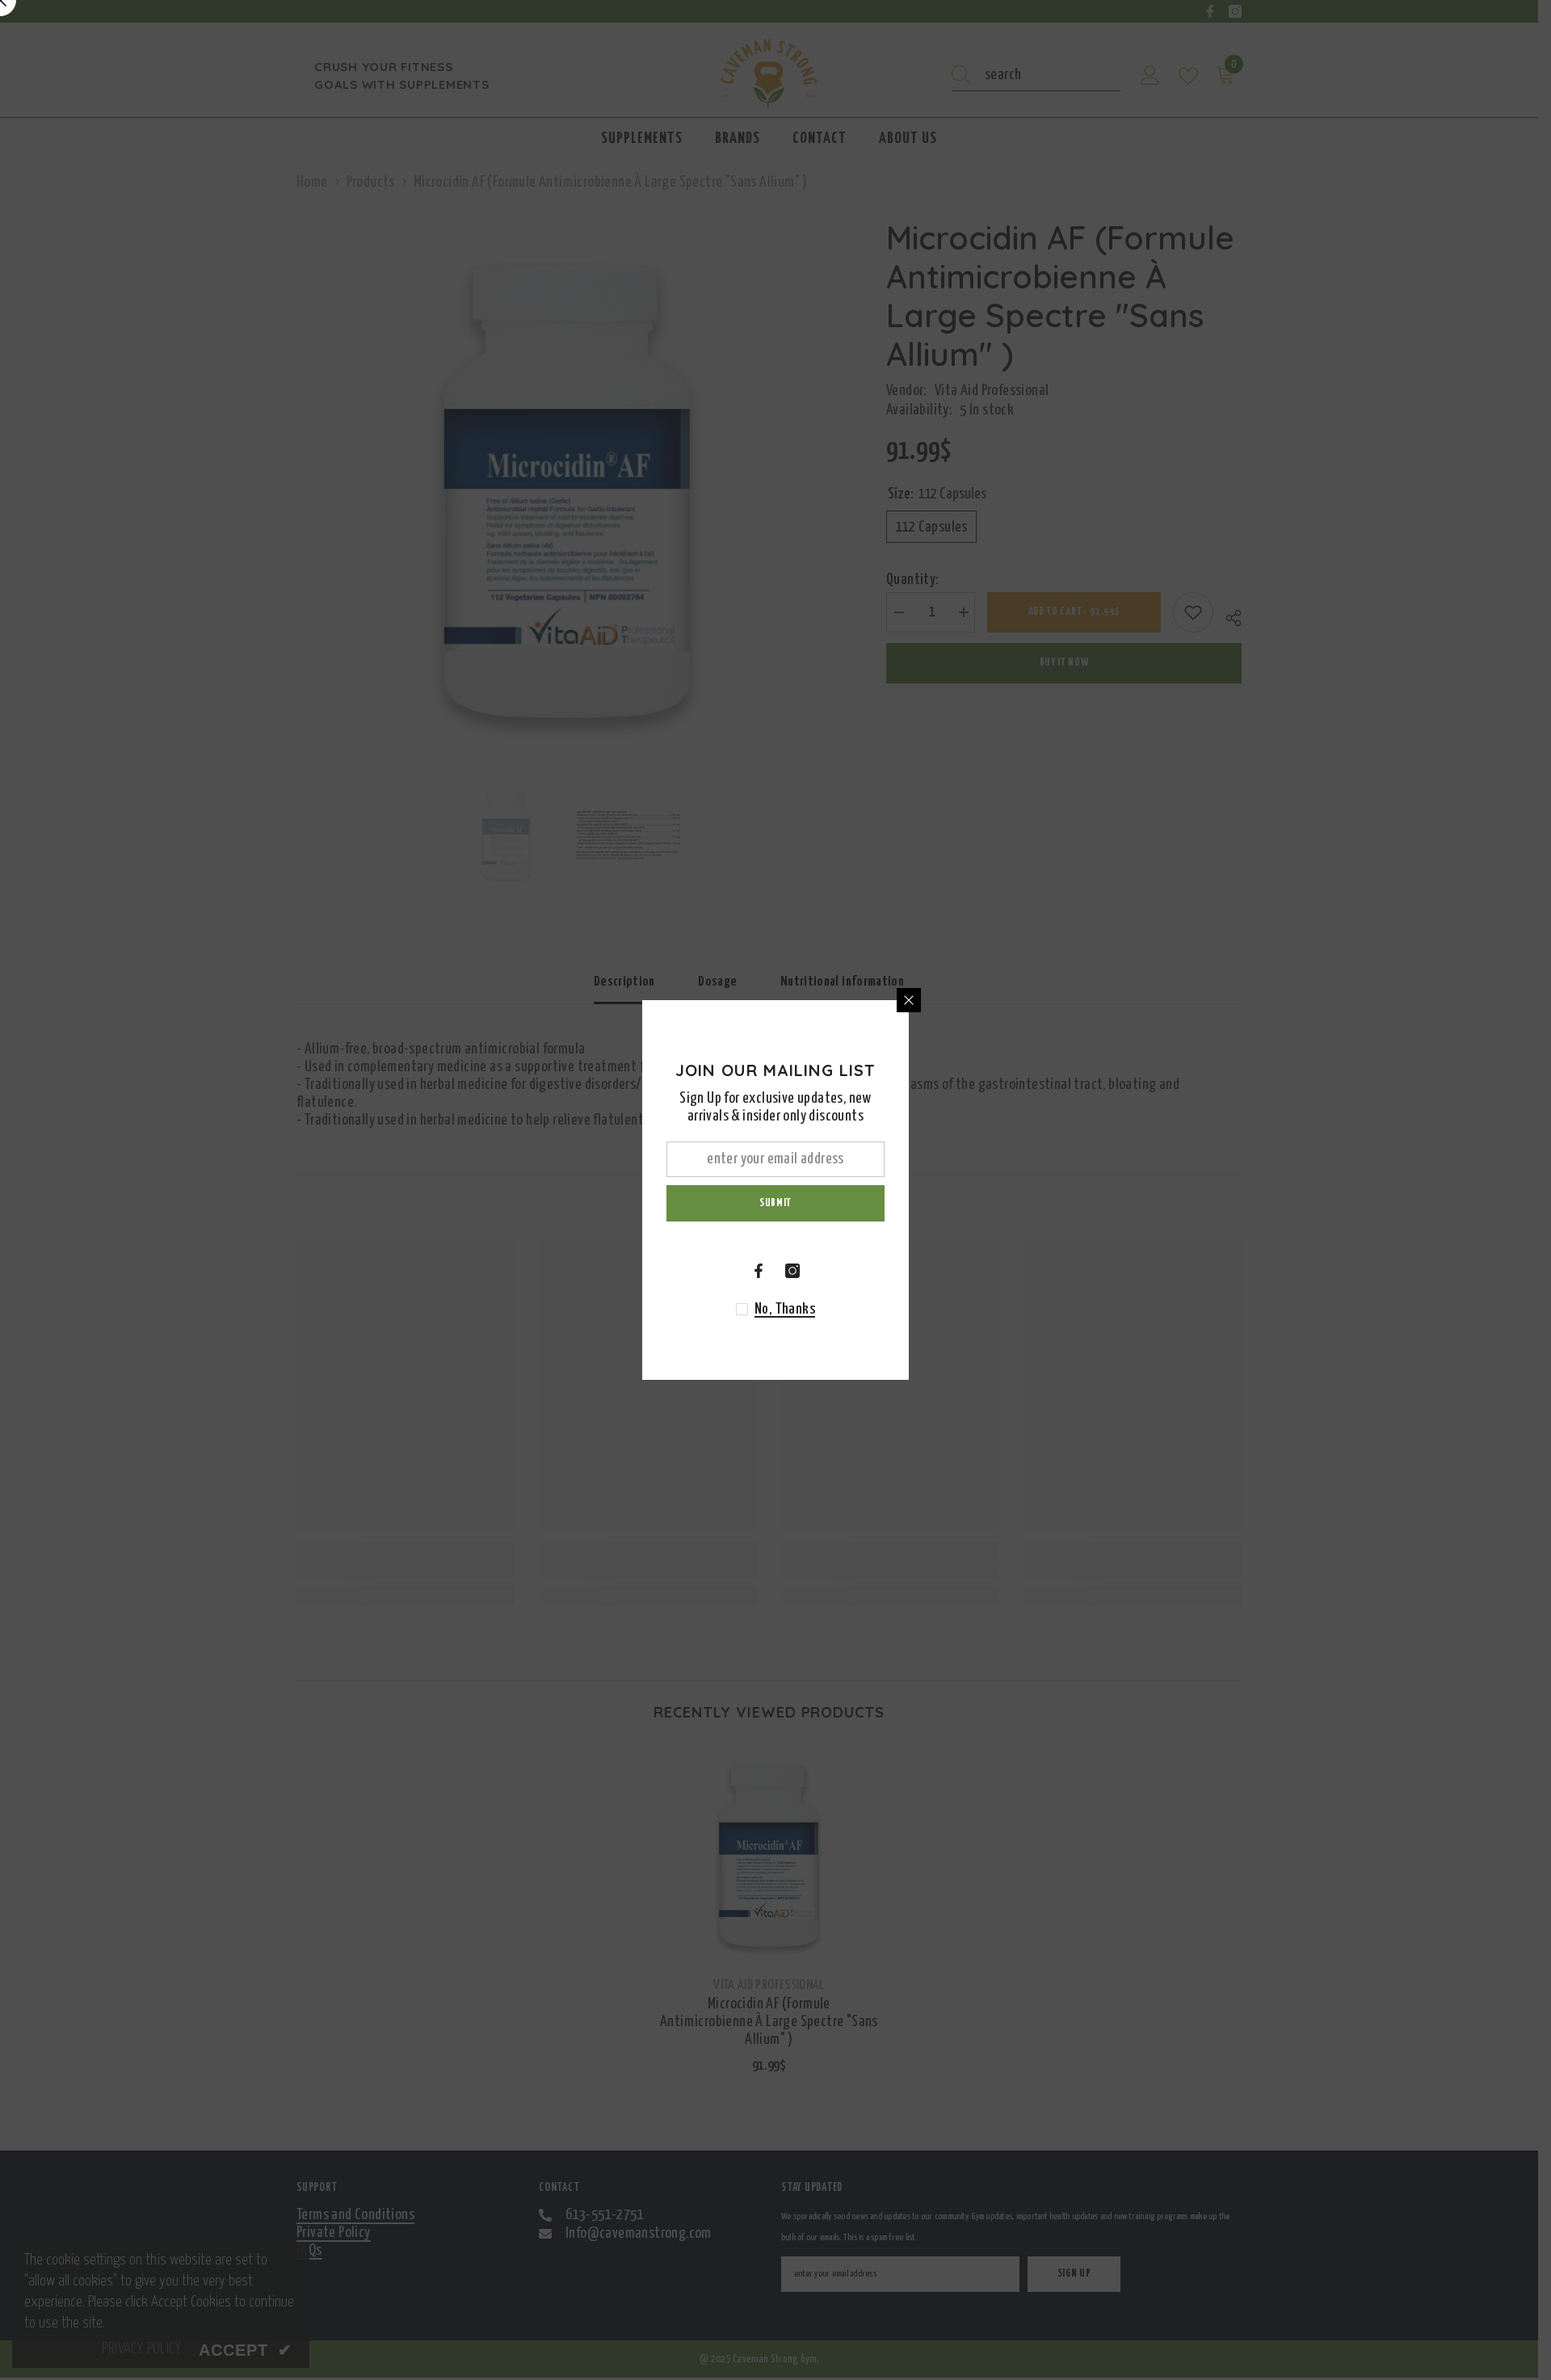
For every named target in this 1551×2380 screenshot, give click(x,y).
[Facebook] (759, 1271)
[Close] (909, 1000)
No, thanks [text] (785, 1309)
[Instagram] (792, 1271)
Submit (775, 1203)
